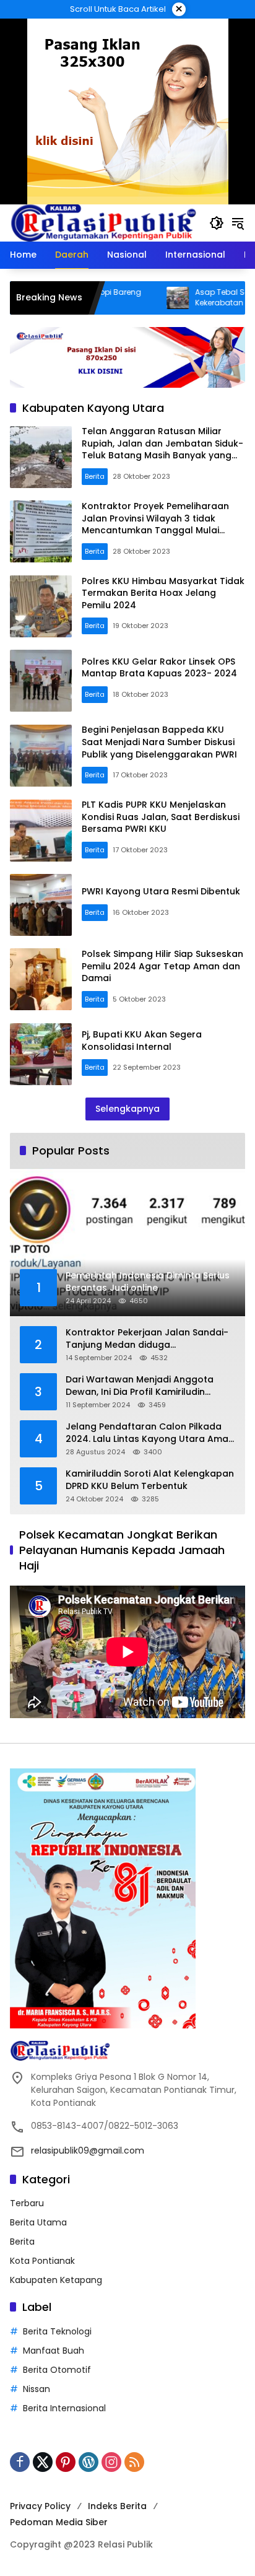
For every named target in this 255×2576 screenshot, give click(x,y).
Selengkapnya (127, 1109)
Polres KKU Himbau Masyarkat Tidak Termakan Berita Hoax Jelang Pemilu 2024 (163, 593)
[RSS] (134, 2462)
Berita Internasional (64, 2408)
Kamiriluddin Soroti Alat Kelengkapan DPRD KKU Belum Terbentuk (150, 1480)
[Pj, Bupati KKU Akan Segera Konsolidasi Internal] (41, 1054)
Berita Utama (38, 2222)
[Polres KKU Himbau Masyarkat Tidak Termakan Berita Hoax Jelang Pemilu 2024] (41, 606)
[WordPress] (89, 2462)
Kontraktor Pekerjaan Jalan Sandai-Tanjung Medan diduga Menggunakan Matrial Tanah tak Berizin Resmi (147, 1339)
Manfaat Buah (54, 2351)
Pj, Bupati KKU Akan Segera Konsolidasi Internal (142, 1041)
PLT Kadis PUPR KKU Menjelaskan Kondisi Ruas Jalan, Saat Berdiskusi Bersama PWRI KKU (161, 817)
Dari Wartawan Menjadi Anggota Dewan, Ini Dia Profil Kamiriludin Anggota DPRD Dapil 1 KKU (140, 1386)
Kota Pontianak (42, 2261)
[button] (217, 223)
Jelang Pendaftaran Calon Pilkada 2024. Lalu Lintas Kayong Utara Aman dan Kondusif (150, 1433)
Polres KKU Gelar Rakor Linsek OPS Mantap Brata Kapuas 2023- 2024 (159, 668)
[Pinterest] (66, 2462)
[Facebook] (20, 2462)
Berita (95, 476)
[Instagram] (111, 2462)
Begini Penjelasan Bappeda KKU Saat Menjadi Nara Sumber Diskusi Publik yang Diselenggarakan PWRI (159, 742)
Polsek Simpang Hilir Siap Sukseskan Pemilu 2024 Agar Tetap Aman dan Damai (162, 966)
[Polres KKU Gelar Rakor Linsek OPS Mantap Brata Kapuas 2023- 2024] (41, 681)
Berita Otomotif (57, 2370)
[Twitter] (43, 2462)
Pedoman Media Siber (59, 2522)
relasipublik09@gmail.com (88, 2150)
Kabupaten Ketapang (56, 2280)
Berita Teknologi (57, 2331)
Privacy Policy (40, 2506)
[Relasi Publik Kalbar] (103, 222)
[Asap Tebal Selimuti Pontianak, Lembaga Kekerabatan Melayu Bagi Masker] (135, 298)
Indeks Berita (117, 2506)
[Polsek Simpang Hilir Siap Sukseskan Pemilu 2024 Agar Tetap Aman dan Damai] (41, 979)
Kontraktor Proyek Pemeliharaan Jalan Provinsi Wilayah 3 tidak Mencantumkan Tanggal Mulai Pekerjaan (155, 524)
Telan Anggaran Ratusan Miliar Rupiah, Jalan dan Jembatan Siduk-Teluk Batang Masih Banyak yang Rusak (162, 449)
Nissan (37, 2389)
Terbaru (27, 2203)
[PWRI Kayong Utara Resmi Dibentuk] (41, 905)
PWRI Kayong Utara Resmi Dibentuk (161, 891)
